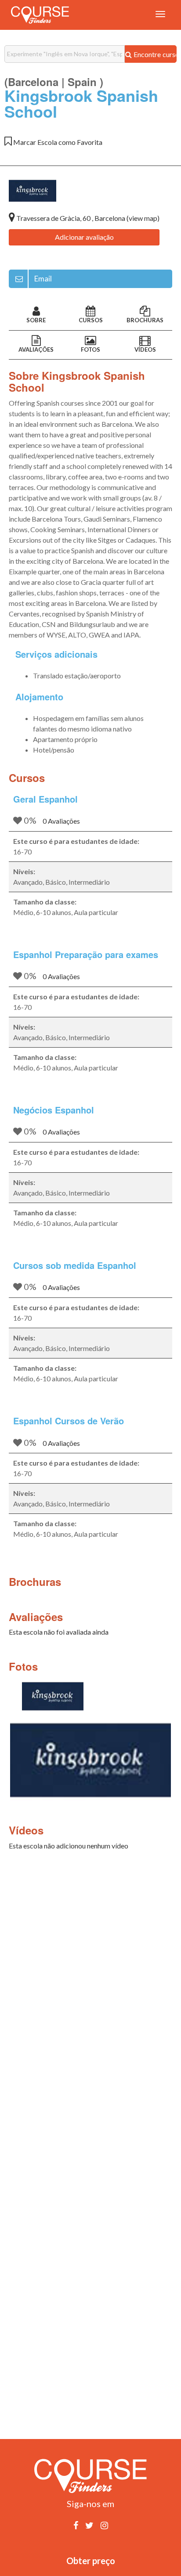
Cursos (91, 320)
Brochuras (145, 320)
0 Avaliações (61, 821)
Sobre (36, 320)
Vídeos (145, 349)
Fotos (90, 349)
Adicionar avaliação (84, 237)
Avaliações (36, 349)
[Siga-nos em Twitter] (89, 2525)
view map (143, 218)
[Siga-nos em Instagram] (104, 2525)
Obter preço (91, 2561)
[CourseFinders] (40, 15)
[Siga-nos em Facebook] (76, 2525)
